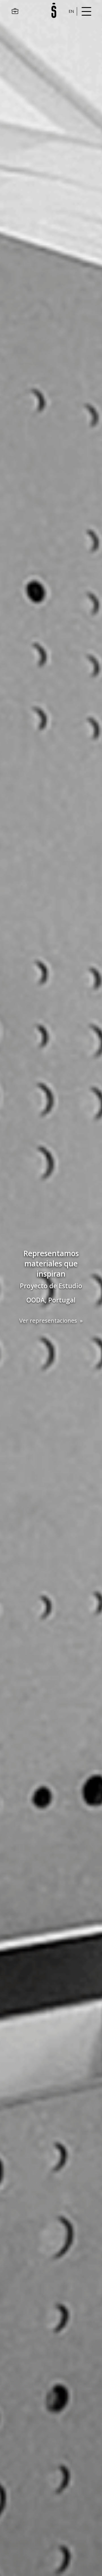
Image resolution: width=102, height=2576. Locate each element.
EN (71, 11)
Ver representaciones (48, 1320)
